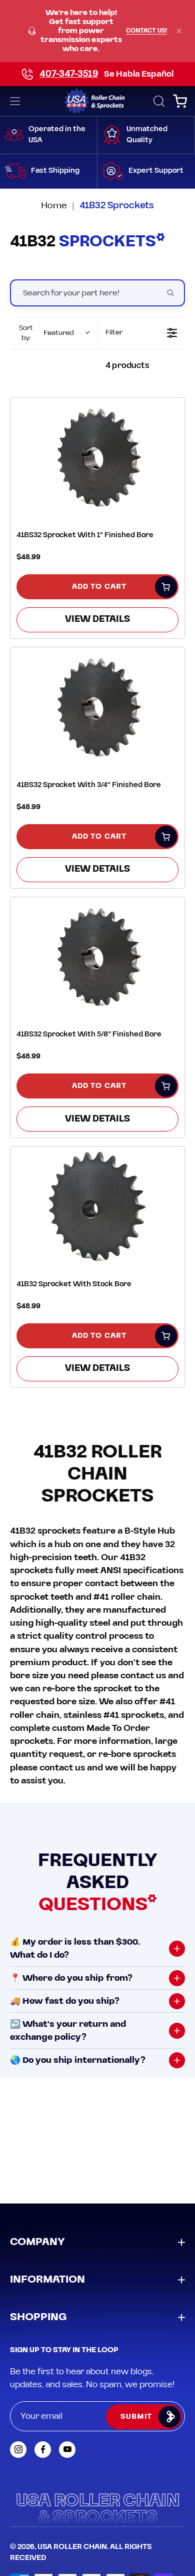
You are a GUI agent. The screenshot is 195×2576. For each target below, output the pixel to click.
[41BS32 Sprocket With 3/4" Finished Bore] (97, 707)
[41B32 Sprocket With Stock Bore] (97, 1206)
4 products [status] (127, 365)
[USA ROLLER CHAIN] (98, 101)
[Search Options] (174, 293)
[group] (97, 31)
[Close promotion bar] (179, 31)
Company (37, 2242)
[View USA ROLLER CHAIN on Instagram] (18, 2450)
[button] (158, 101)
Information (47, 2280)
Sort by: (46, 333)
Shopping (38, 2317)
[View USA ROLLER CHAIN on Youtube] (67, 2450)
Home (54, 206)
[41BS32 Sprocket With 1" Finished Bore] (97, 457)
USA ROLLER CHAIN (72, 2547)
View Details (97, 619)
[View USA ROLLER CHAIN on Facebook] (43, 2450)
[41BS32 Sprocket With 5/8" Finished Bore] (97, 957)
